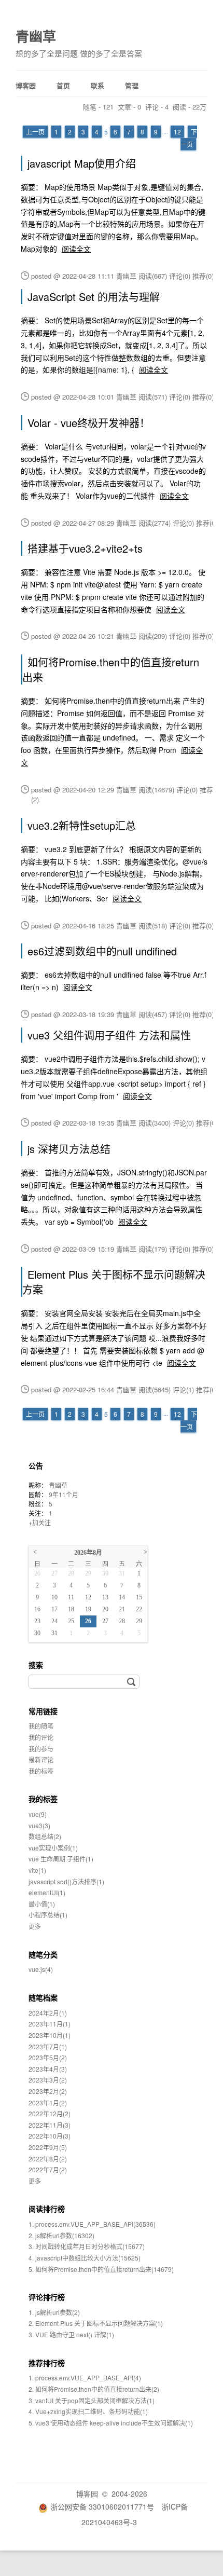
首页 (63, 85)
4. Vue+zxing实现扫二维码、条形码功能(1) (88, 2411)
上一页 (35, 132)
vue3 (39, 1825)
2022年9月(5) (48, 2147)
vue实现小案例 (53, 1848)
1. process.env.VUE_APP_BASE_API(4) (85, 2378)
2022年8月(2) (48, 2159)
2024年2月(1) (48, 2013)
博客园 (26, 85)
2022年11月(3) (50, 2125)
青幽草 (36, 36)
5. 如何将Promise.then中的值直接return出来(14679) (101, 2269)
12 (177, 132)
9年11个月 (64, 1494)
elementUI (47, 1892)
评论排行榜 (47, 2297)
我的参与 (41, 1749)
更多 (35, 1926)
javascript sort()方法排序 (66, 1881)
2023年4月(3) (48, 2069)
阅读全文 (76, 249)
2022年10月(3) (50, 2136)
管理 (132, 85)
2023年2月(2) (48, 2091)
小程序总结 (48, 1915)
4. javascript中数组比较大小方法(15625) (85, 2258)
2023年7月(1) (48, 2046)
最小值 (42, 1904)
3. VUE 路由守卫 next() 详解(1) (71, 2334)
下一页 (189, 138)
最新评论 (41, 1759)
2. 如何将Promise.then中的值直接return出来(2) (94, 2389)
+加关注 (40, 1522)
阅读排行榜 (47, 2209)
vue (38, 1814)
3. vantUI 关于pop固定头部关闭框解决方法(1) (92, 2400)
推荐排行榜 (47, 2363)
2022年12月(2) (50, 2113)
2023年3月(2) (48, 2080)
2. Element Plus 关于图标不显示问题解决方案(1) (96, 2323)
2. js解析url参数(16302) (61, 2235)
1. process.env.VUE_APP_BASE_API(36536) (92, 2224)
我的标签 (41, 1771)
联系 (97, 85)
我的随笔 (41, 1726)
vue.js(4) (41, 1969)
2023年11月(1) (50, 2024)
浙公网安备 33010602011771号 (102, 2506)
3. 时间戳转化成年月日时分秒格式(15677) (87, 2246)
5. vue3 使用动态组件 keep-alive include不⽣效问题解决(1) (111, 2423)
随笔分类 (43, 1954)
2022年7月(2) (48, 2169)
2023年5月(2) (48, 2057)
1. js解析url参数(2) (54, 2312)
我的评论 (41, 1737)
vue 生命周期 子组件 (61, 1859)
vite (37, 1870)
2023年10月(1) (50, 2035)
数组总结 (45, 1836)
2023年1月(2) (48, 2102)
